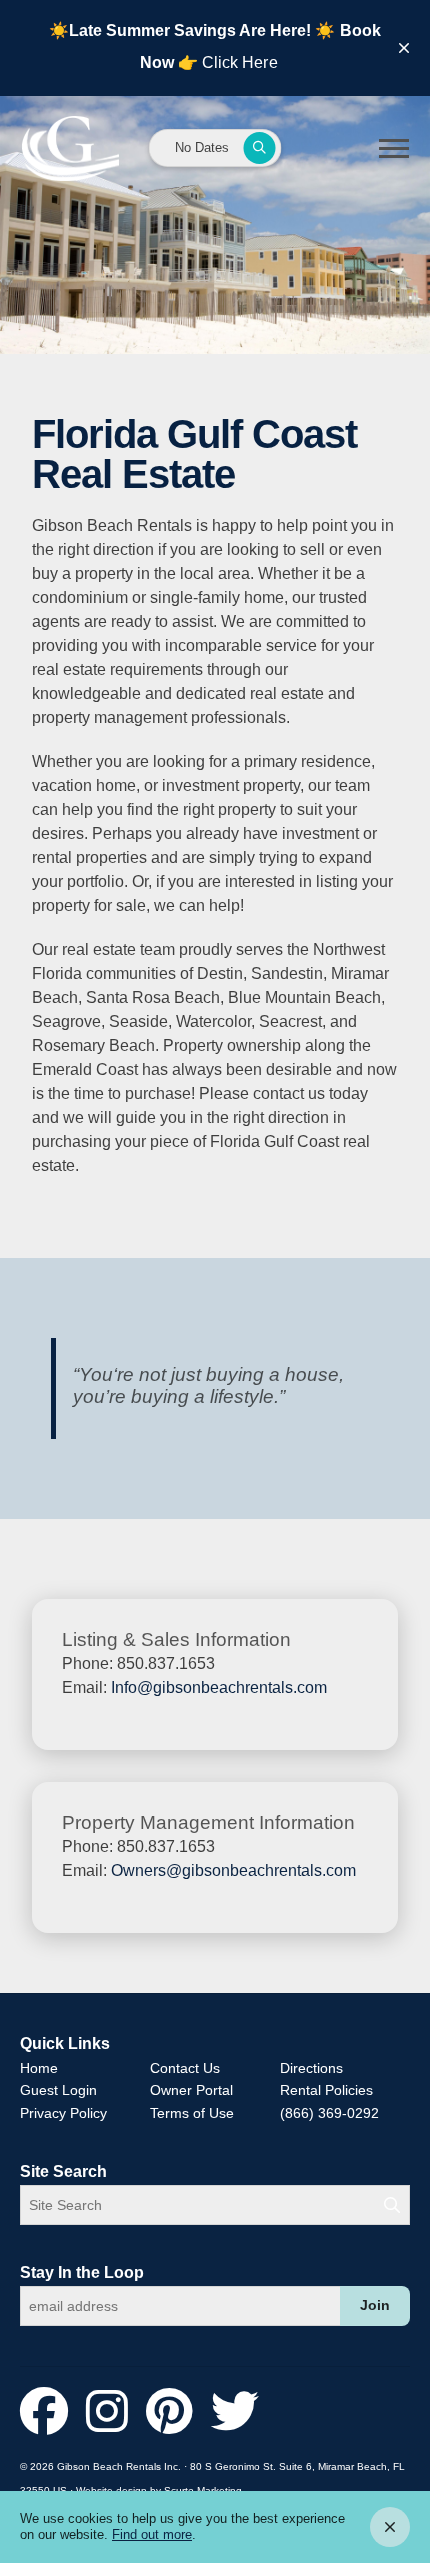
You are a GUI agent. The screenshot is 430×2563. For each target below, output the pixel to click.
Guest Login (58, 2090)
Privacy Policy (63, 2113)
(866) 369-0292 (329, 2113)
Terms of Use (192, 2113)
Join (375, 2305)
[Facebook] (50, 2412)
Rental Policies (326, 2090)
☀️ (325, 30)
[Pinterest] (176, 2412)
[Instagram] (113, 2412)
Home (39, 2068)
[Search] (392, 2205)
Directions (311, 2068)
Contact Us (185, 2068)
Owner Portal (191, 2090)
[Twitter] (235, 2412)
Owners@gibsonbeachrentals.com (233, 1870)
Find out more (152, 2534)
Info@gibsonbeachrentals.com (219, 1687)
